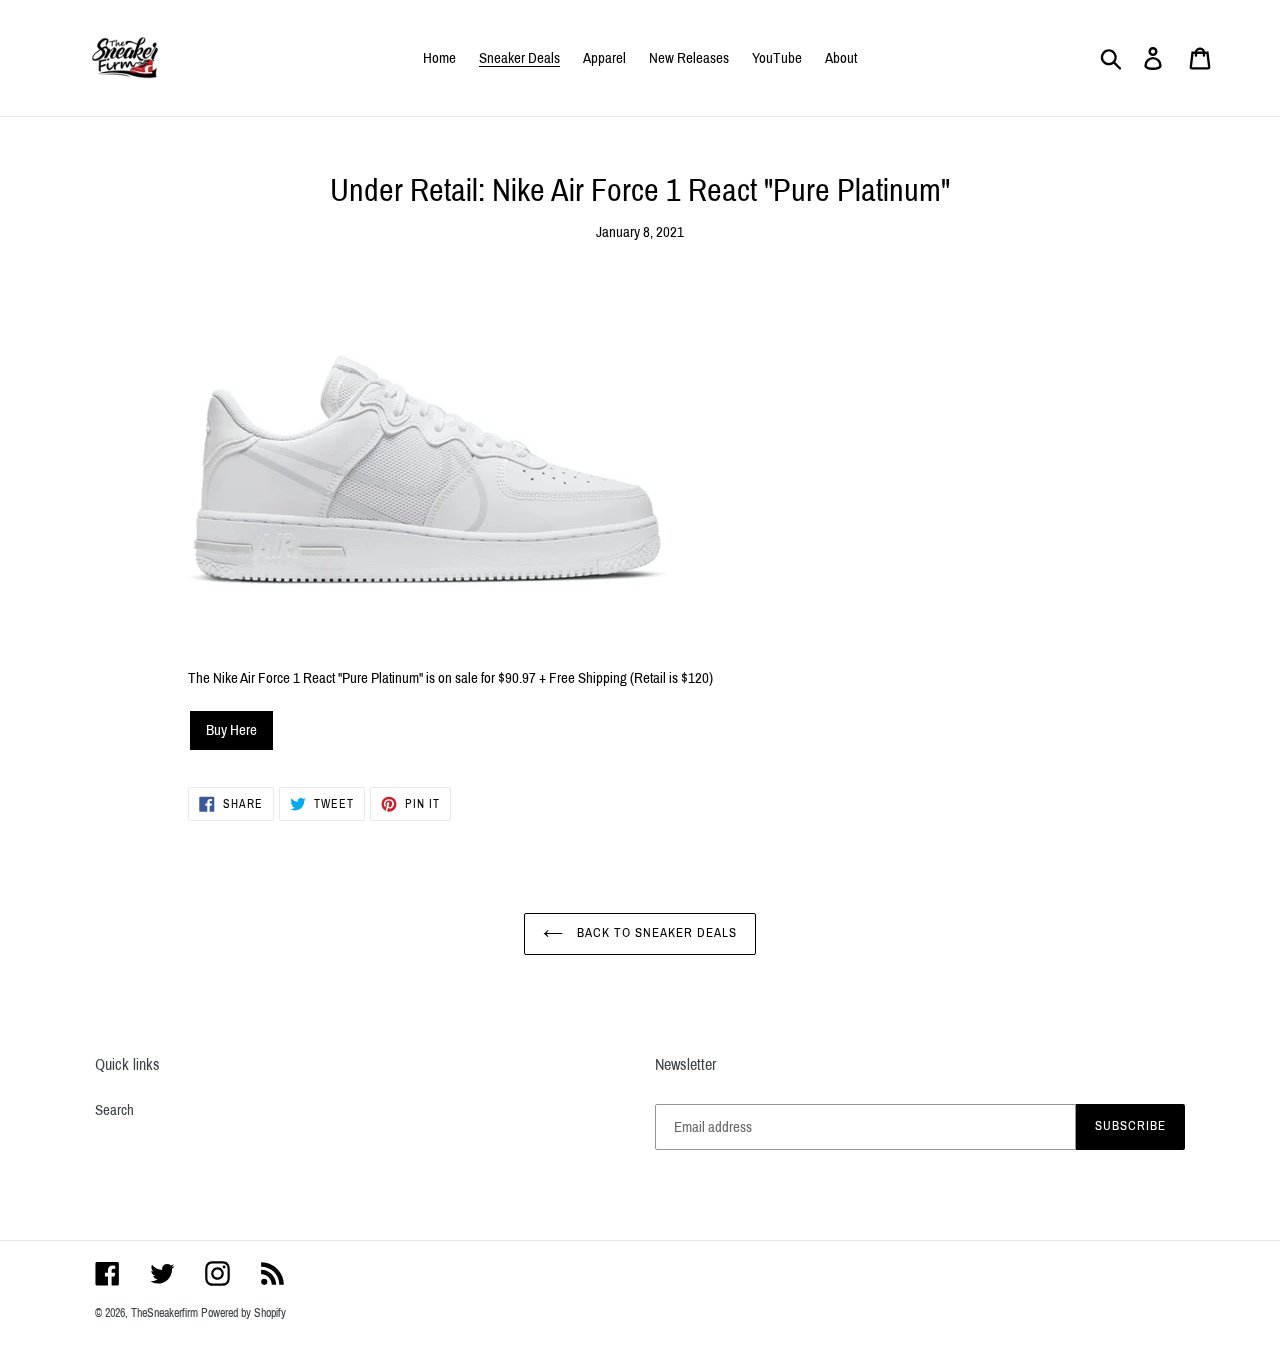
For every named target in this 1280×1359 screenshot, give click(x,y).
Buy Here (231, 730)
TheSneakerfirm (164, 1313)
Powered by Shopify (243, 1313)
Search (114, 1110)
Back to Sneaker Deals (655, 933)
